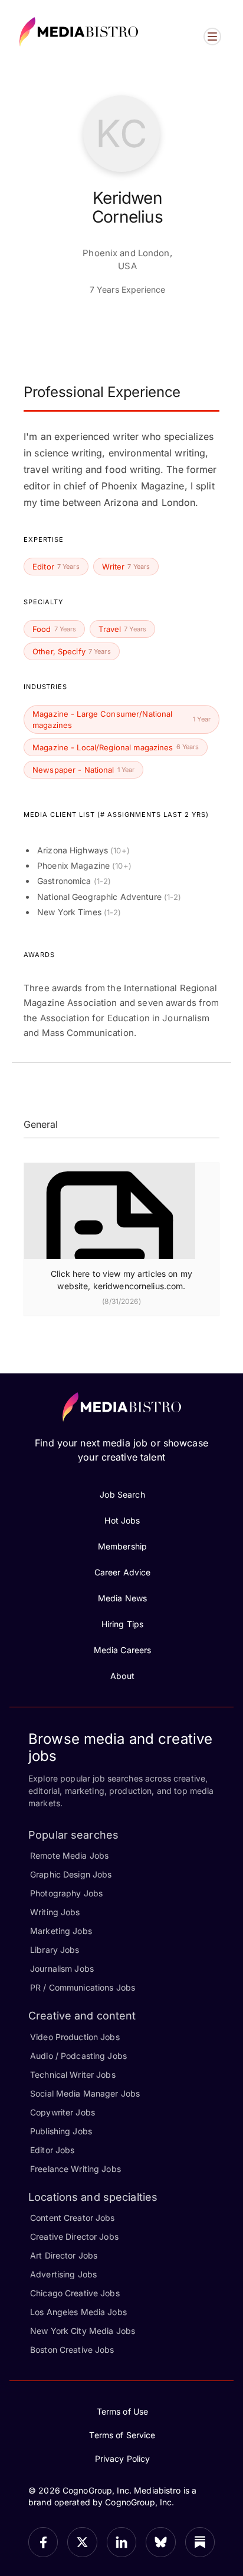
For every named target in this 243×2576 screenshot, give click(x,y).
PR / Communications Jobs (83, 1987)
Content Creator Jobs (73, 2218)
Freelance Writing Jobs (75, 2169)
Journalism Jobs (62, 1969)
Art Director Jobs (64, 2255)
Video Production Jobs (75, 2037)
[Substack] (200, 2542)
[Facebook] (43, 2542)
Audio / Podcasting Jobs (78, 2056)
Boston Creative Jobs (72, 2350)
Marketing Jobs (61, 1931)
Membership (122, 1546)
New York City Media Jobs (83, 2331)
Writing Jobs (55, 1912)
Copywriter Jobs (63, 2112)
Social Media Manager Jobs (85, 2093)
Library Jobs (55, 1950)
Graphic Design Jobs (71, 1874)
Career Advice (123, 1572)
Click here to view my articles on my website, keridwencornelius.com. (121, 1280)
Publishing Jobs (61, 2131)
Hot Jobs (122, 1520)
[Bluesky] (160, 2542)
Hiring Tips (122, 1624)
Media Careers (123, 1650)
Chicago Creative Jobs (75, 2293)
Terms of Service (122, 2435)
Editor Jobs (52, 2150)
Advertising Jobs (63, 2274)
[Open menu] (212, 37)
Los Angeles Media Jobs (78, 2312)
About (122, 1676)
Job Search (122, 1494)
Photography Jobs (66, 1893)
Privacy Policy (123, 2459)
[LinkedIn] (121, 2542)
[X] (82, 2542)
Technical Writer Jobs (73, 2075)
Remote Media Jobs (69, 1855)
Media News (122, 1598)
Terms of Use (123, 2411)
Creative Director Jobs (74, 2236)
